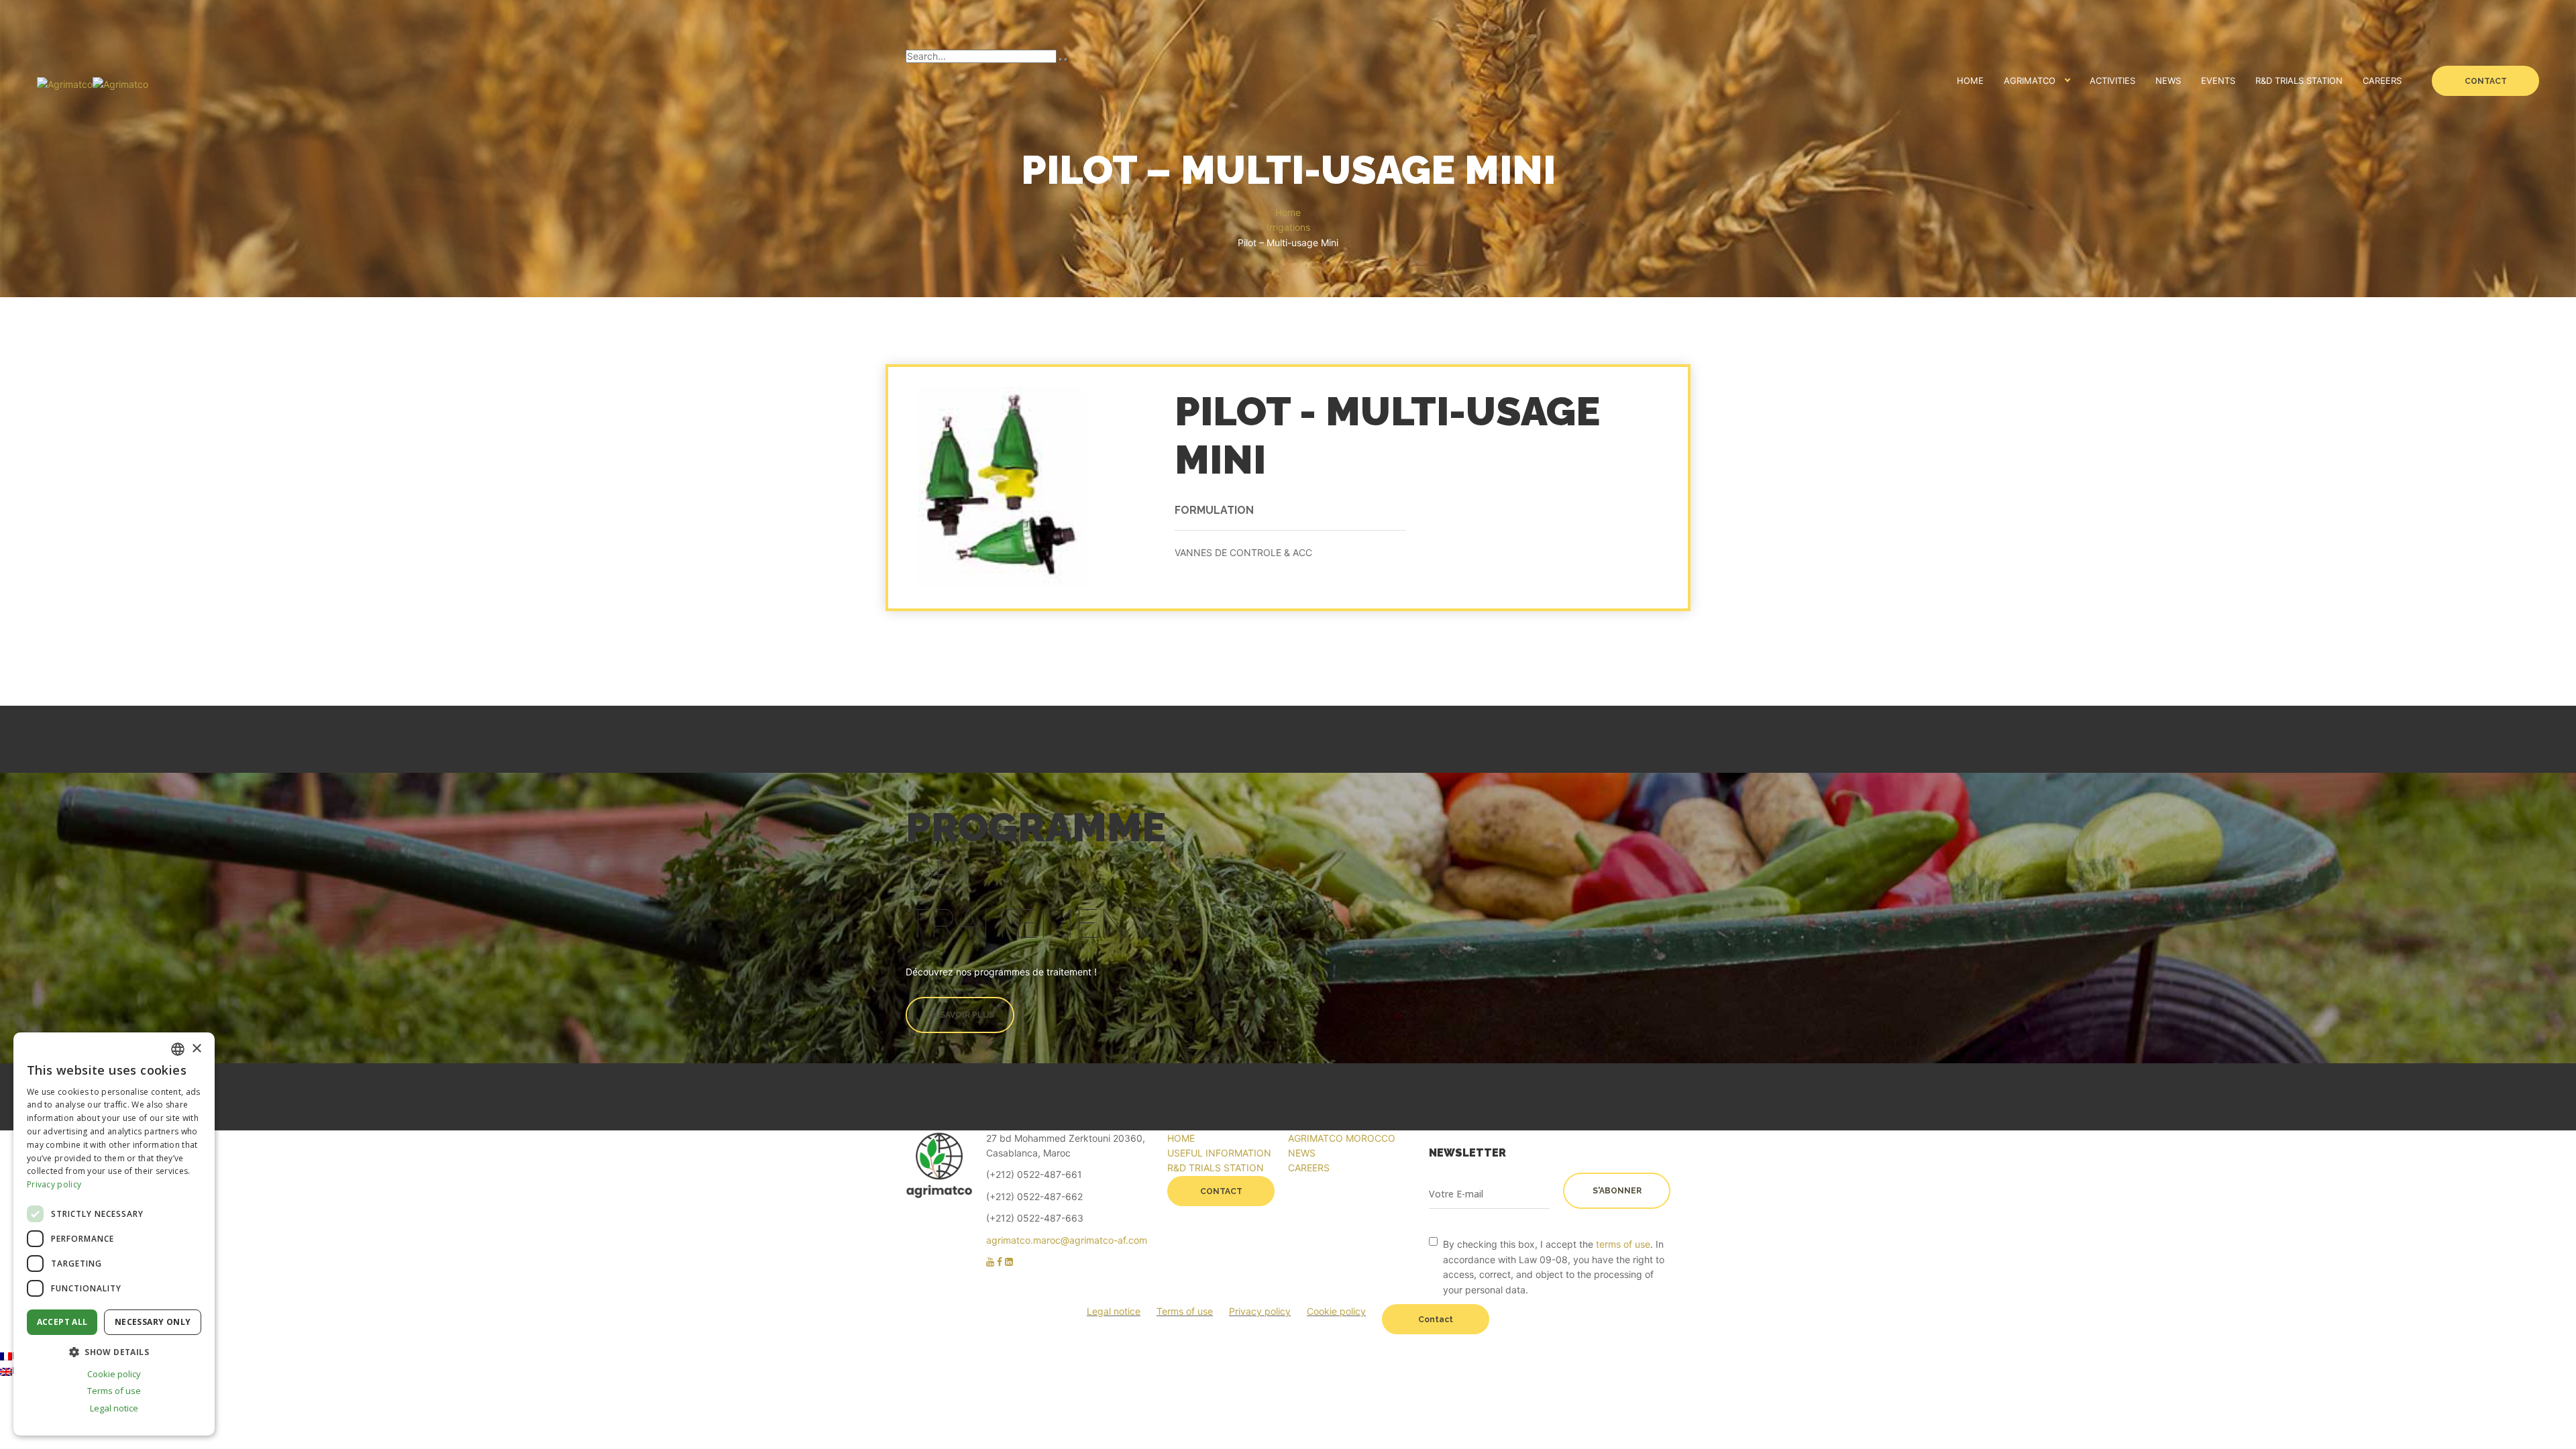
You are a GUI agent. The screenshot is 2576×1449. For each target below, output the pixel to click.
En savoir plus (960, 1015)
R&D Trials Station (2299, 80)
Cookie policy (1336, 1311)
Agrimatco (2030, 80)
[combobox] (178, 1049)
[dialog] (114, 1234)
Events (2218, 80)
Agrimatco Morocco (1342, 1138)
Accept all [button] (62, 1322)
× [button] (196, 1049)
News (2168, 80)
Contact (2486, 81)
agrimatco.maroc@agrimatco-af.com (1067, 1240)
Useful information (1219, 1153)
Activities (2112, 80)
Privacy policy (1260, 1311)
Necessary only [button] (153, 1322)
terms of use (1623, 1244)
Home (1970, 80)
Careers (2382, 80)
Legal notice (1114, 1311)
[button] (114, 1352)
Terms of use (1185, 1311)
